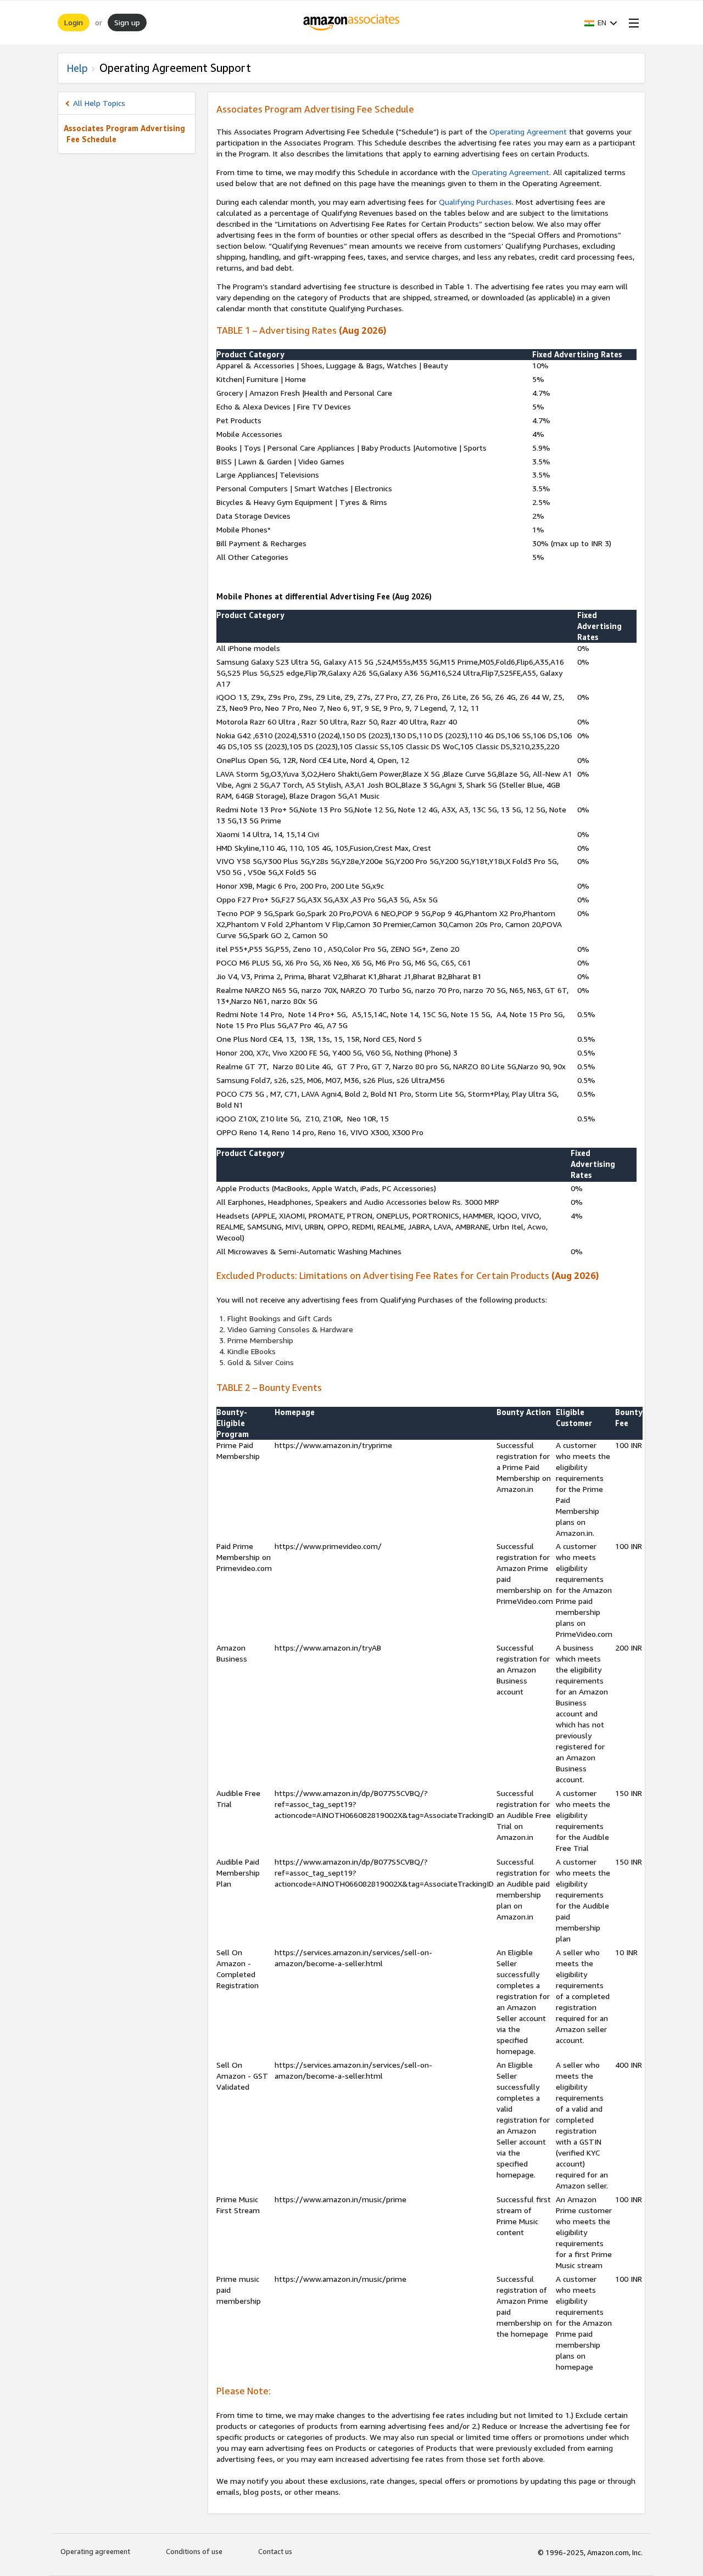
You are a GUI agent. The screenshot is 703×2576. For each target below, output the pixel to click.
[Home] (352, 23)
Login (74, 22)
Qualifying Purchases (475, 202)
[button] (601, 23)
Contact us (275, 2551)
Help (77, 68)
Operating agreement (95, 2551)
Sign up (127, 22)
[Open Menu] (632, 23)
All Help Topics (99, 103)
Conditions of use (194, 2551)
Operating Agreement (528, 131)
